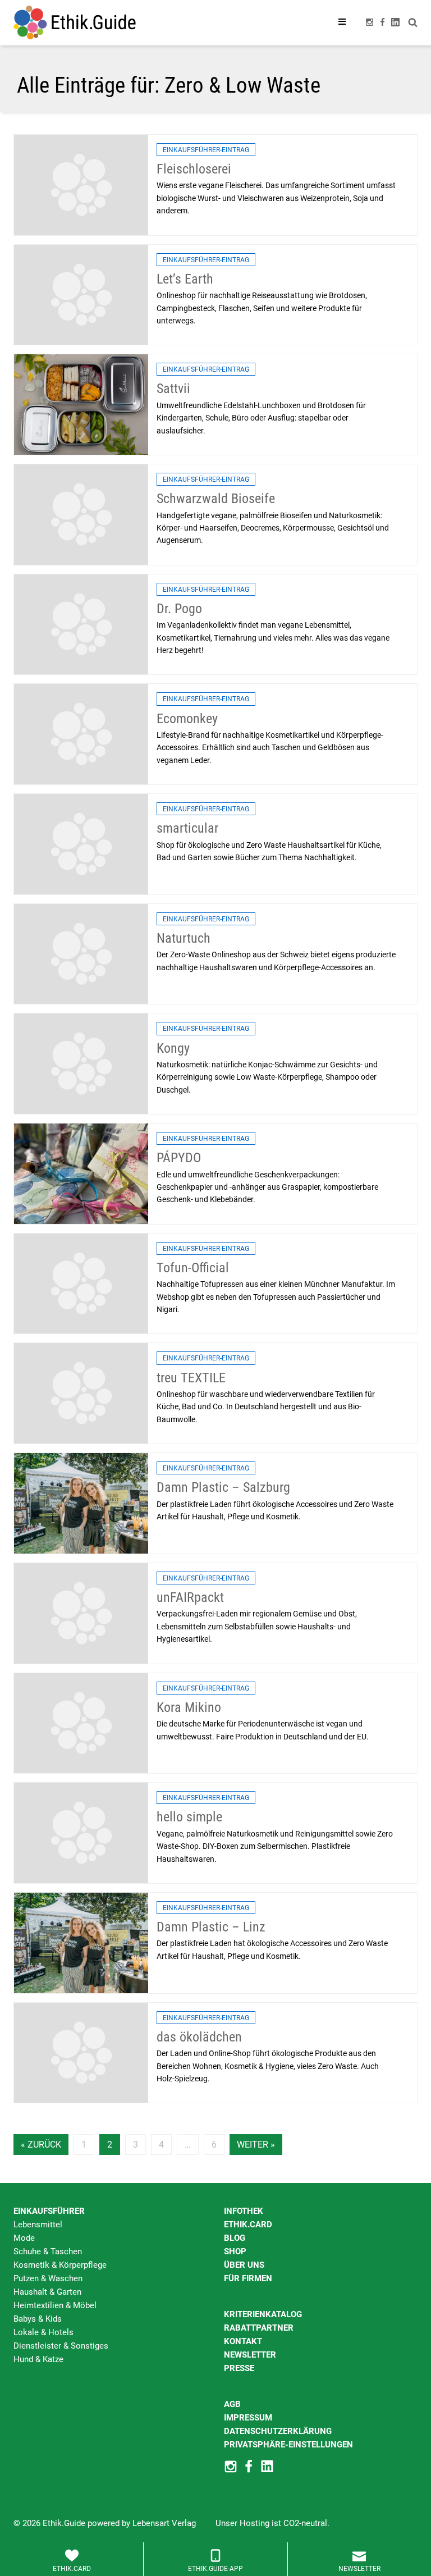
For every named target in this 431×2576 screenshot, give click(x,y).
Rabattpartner (259, 2328)
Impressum (248, 2418)
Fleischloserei (194, 169)
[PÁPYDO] (81, 1173)
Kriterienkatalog (263, 2314)
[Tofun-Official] (81, 1283)
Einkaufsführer (49, 2211)
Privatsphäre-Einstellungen (288, 2445)
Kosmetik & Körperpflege (60, 2265)
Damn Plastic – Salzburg (223, 1487)
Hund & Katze (38, 2359)
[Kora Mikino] (81, 1723)
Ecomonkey (187, 719)
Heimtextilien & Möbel (55, 2305)
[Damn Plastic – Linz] (81, 1942)
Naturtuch (184, 938)
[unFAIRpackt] (81, 1613)
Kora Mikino (189, 1707)
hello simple (189, 1817)
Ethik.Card (248, 2225)
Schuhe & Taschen (48, 2251)
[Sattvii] (81, 404)
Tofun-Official (193, 1268)
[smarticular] (81, 843)
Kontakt (243, 2341)
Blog (235, 2238)
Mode (24, 2238)
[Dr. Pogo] (81, 624)
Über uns (244, 2265)
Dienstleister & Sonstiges (61, 2346)
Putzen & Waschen (48, 2278)
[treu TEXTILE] (81, 1393)
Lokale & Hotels (43, 2332)
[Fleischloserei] (81, 184)
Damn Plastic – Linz (211, 1927)
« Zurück (41, 2145)
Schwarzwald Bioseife (216, 499)
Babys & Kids (38, 2319)
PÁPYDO (179, 1158)
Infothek (244, 2211)
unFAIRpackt (190, 1597)
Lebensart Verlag (164, 2523)
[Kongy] (81, 1063)
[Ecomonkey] (81, 734)
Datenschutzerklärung (278, 2431)
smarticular (187, 828)
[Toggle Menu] (342, 22)
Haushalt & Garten (47, 2292)
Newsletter (250, 2355)
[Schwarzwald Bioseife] (81, 514)
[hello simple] (81, 1833)
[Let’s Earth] (81, 294)
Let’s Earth (185, 279)
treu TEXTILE (191, 1378)
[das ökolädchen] (81, 2052)
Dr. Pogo (179, 609)
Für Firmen (248, 2278)
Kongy (173, 1048)
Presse (239, 2368)
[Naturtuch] (81, 953)
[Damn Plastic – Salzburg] (81, 1502)
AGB (232, 2404)
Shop (235, 2251)
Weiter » (256, 2145)
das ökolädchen (199, 2037)
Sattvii (173, 389)
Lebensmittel (38, 2225)
